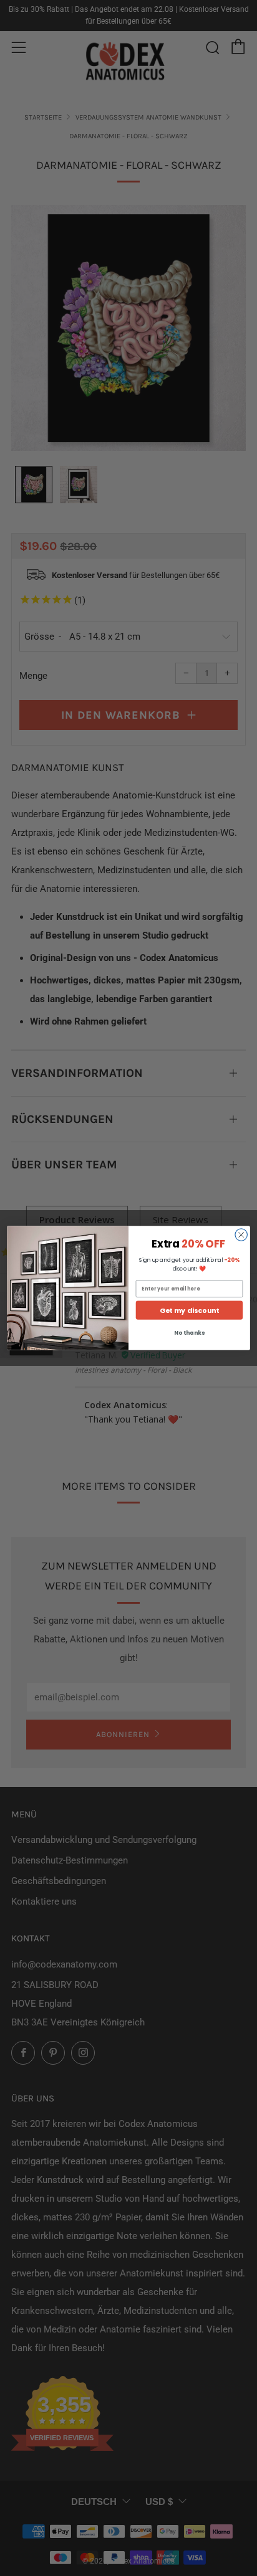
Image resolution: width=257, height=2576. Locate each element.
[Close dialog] (241, 1235)
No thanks (189, 1333)
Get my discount (189, 1310)
